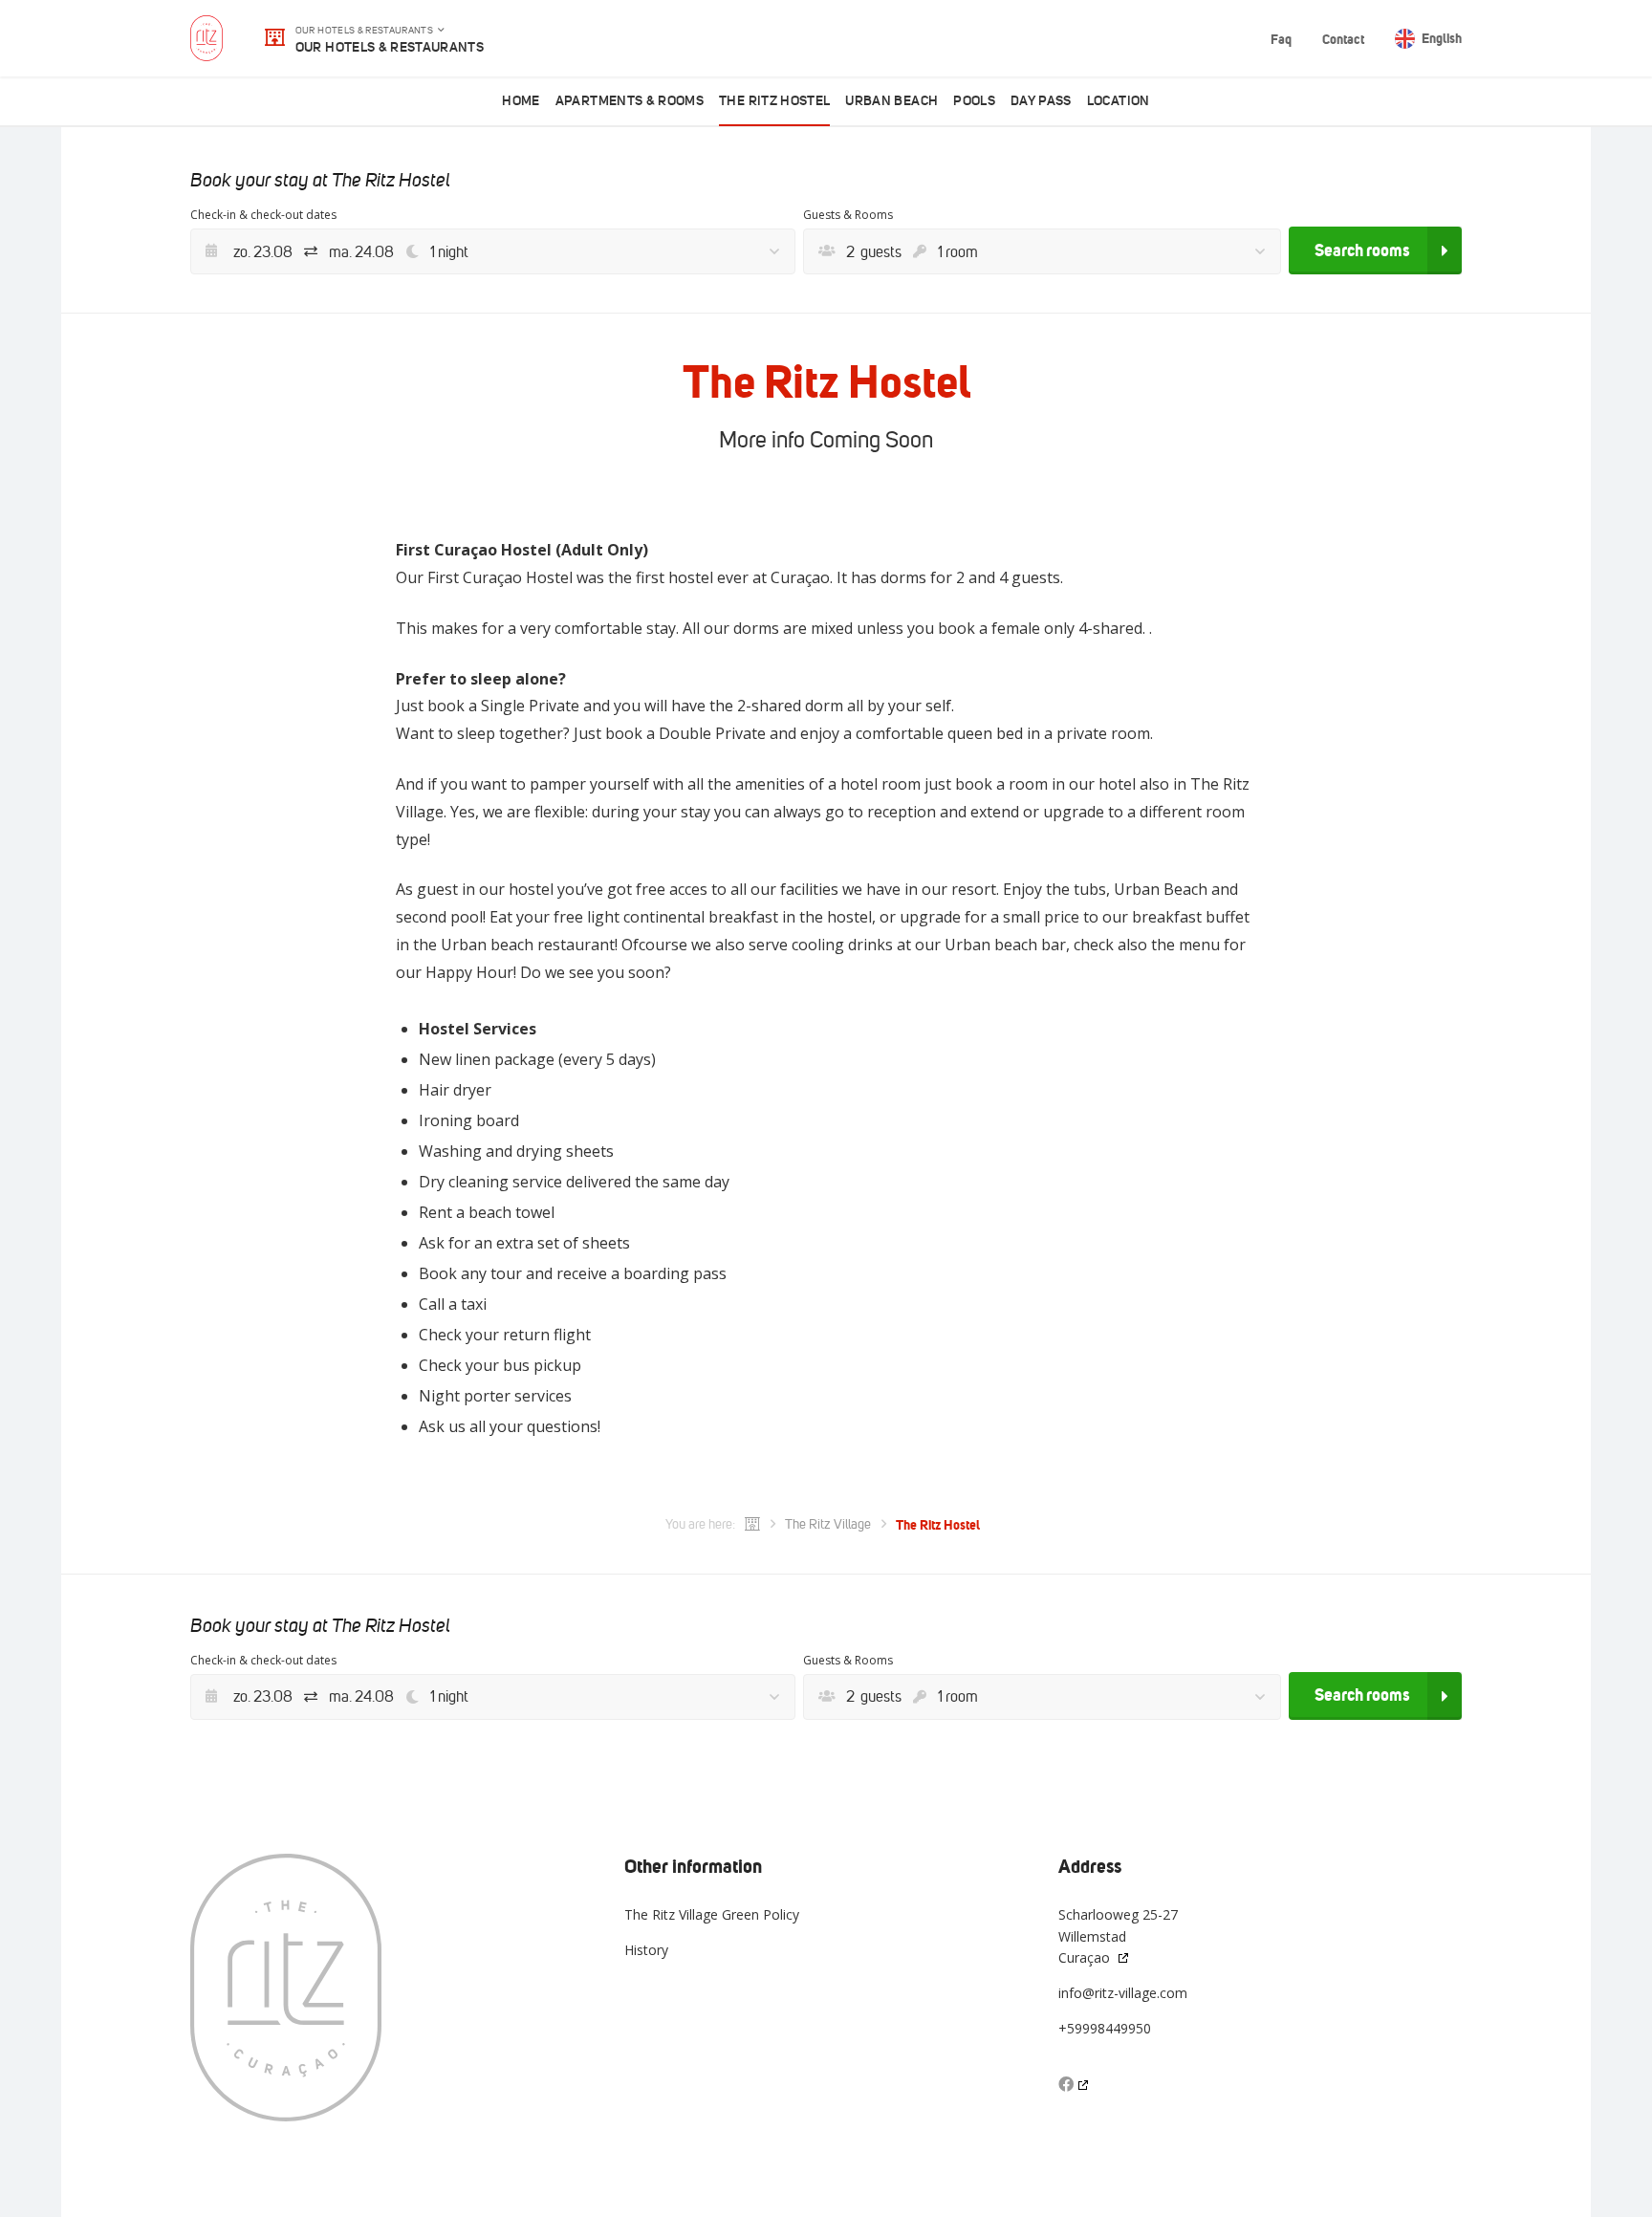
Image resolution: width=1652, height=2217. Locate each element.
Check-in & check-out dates (263, 215)
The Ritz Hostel (774, 101)
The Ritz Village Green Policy (712, 1914)
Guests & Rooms (848, 215)
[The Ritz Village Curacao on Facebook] (1075, 2084)
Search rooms (1362, 250)
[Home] (752, 1525)
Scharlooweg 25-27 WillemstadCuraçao (1118, 1936)
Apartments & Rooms (630, 101)
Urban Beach (891, 101)
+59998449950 (1105, 2028)
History (646, 1950)
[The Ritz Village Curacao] (206, 38)
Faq (1281, 39)
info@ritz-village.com (1123, 1993)
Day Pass (1041, 101)
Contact (1343, 39)
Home (521, 101)
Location (1119, 101)
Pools (974, 101)
